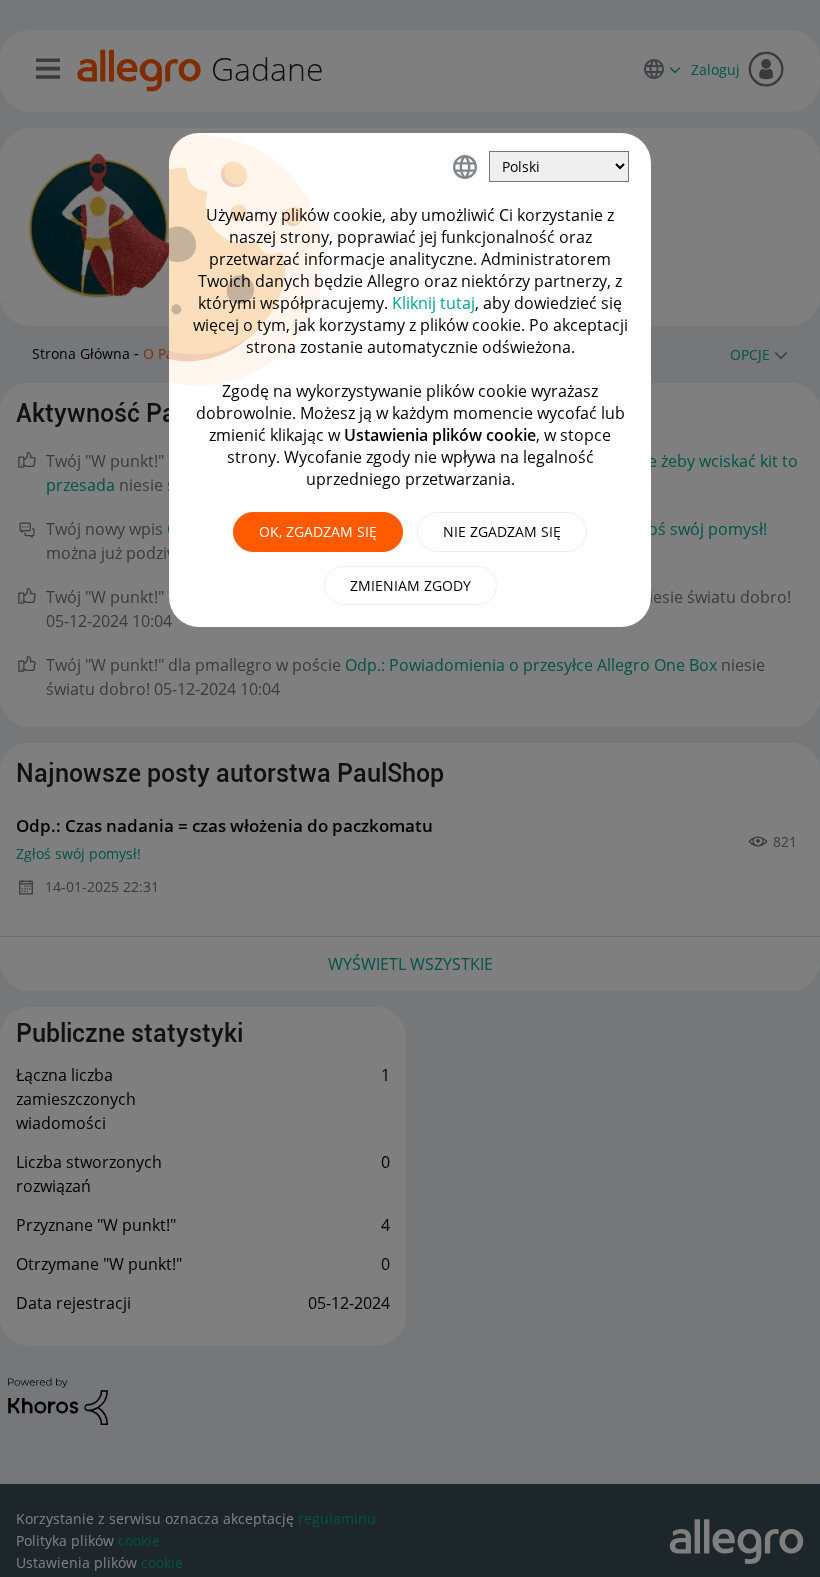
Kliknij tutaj (433, 303)
